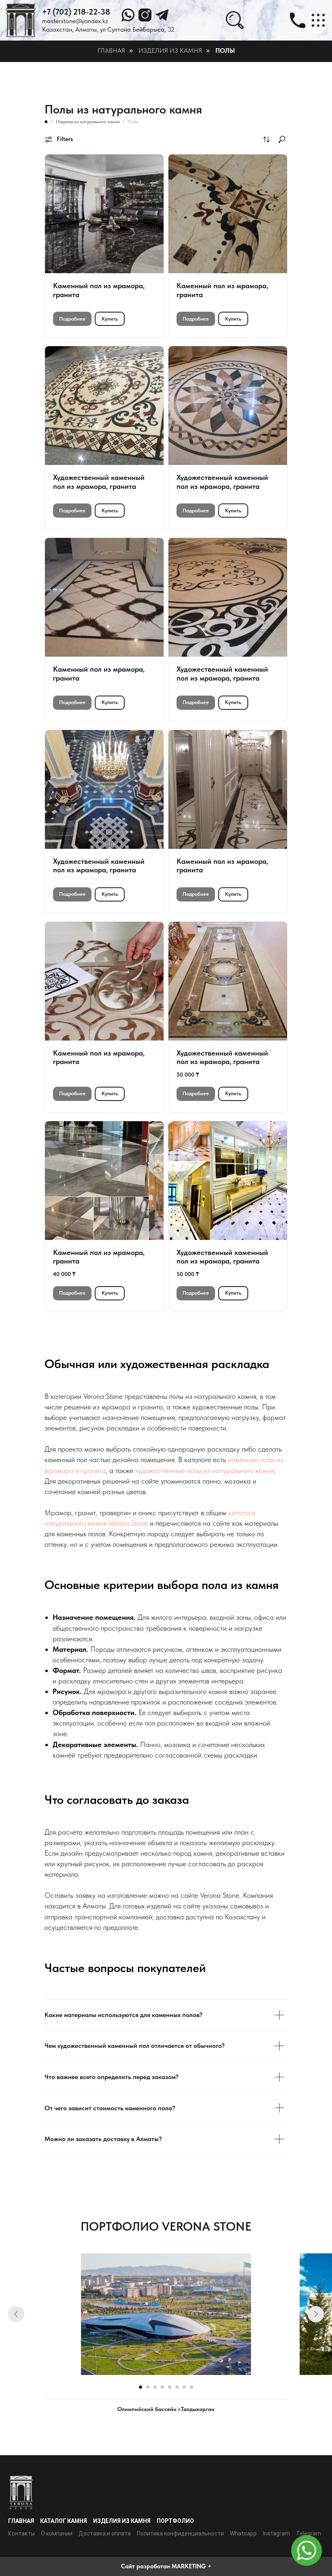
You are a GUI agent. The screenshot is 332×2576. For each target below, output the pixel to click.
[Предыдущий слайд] (16, 2314)
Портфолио (175, 2521)
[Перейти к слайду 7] (184, 2387)
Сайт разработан (146, 2566)
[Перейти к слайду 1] (140, 2387)
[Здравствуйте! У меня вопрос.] (306, 2550)
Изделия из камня (170, 50)
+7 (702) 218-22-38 (76, 12)
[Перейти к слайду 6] (177, 2387)
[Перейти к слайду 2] (148, 2387)
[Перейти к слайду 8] (192, 2387)
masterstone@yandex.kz (75, 21)
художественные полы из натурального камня (205, 1470)
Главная (111, 50)
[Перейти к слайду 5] (170, 2387)
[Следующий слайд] (316, 2314)
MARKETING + (192, 2566)
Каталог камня (64, 2521)
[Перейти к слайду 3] (155, 2387)
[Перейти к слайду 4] (162, 2387)
